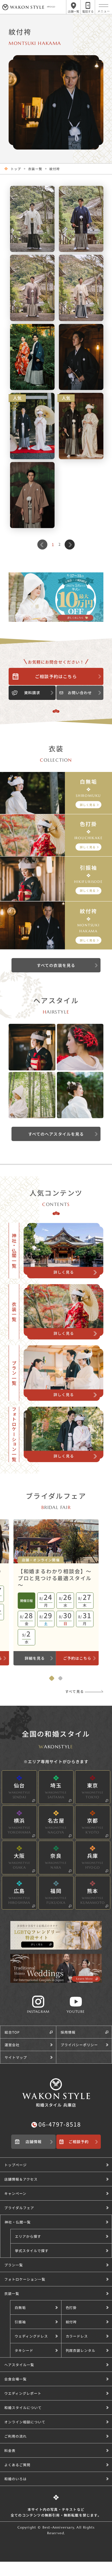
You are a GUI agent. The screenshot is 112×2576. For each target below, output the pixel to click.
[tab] (52, 1678)
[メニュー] (104, 6)
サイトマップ (16, 2057)
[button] (61, 2236)
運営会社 (12, 2045)
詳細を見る (35, 1658)
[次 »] (70, 545)
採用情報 (68, 2032)
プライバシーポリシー (79, 2045)
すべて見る (75, 1691)
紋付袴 (55, 169)
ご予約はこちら (77, 1658)
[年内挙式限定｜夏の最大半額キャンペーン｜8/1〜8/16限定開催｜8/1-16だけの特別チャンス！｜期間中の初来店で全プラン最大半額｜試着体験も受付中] (56, 597)
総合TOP (12, 2032)
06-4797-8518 (60, 2124)
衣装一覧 (35, 169)
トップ (16, 169)
